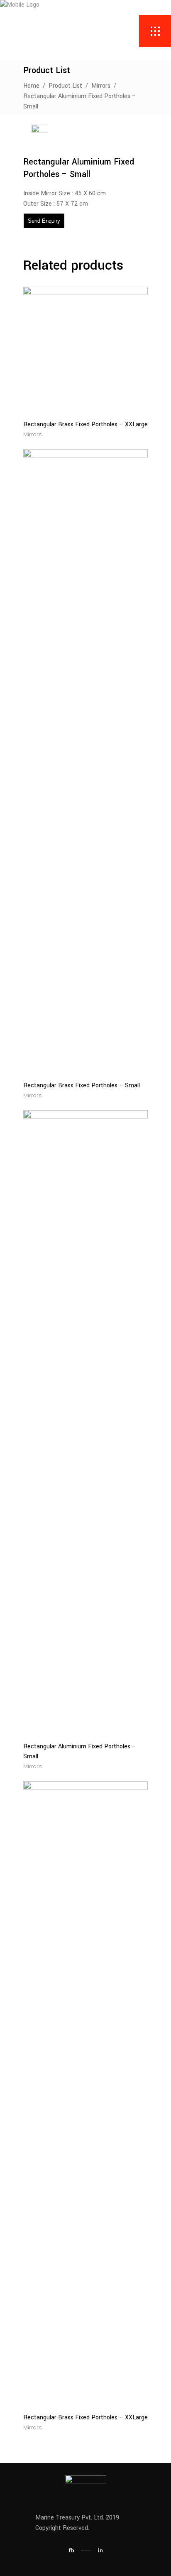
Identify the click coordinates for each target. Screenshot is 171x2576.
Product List (65, 86)
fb (71, 2550)
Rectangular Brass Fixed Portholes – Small (82, 1085)
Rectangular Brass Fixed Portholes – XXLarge (85, 424)
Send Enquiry (44, 221)
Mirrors (101, 86)
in (100, 2550)
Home (31, 86)
